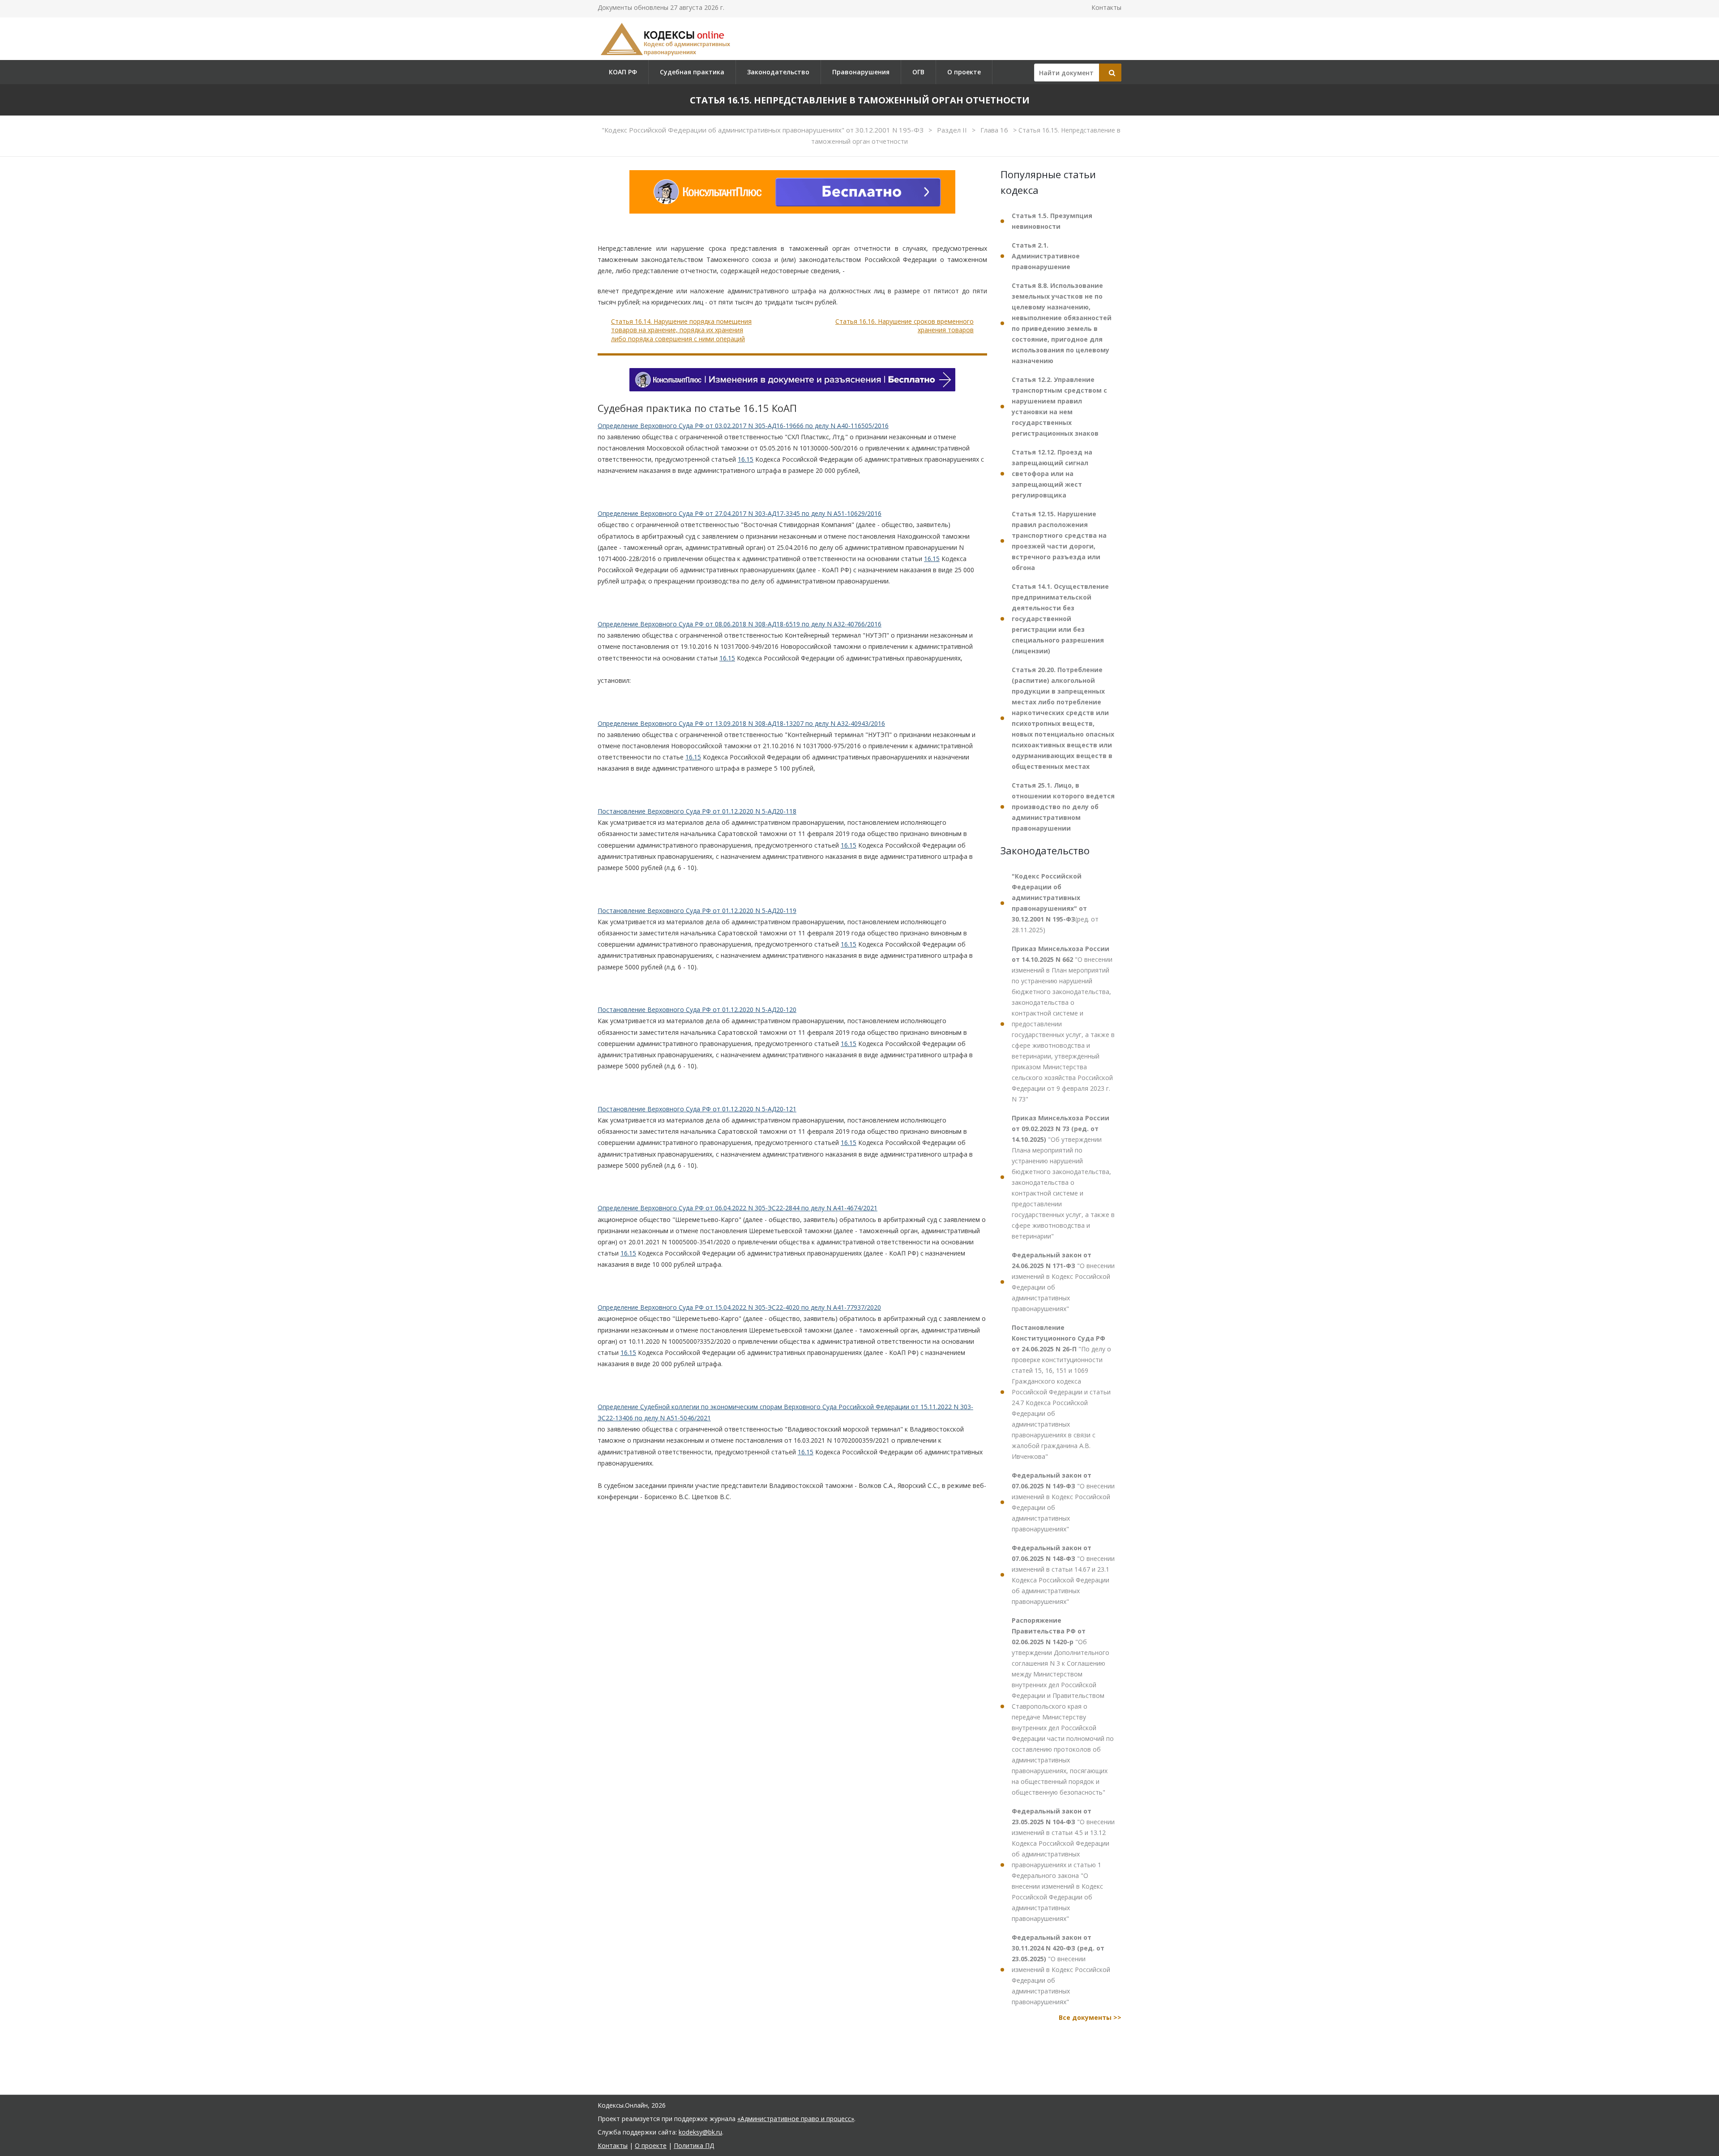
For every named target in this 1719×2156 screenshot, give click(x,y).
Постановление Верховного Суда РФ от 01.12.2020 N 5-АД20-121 (697, 1109)
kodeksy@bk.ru (700, 2132)
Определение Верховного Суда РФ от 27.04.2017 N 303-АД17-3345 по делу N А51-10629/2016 (740, 513)
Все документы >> (1090, 2017)
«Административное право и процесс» (796, 2119)
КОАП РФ (623, 72)
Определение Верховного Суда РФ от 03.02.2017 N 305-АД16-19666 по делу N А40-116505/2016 (743, 426)
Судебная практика (692, 72)
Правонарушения (861, 72)
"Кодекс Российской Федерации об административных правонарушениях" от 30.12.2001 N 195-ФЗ (763, 130)
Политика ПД (694, 2145)
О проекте (964, 72)
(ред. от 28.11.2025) (1055, 903)
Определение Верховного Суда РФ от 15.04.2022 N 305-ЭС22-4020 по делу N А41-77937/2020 (739, 1307)
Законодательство (778, 72)
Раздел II (953, 130)
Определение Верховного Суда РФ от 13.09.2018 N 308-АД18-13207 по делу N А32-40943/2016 (741, 723)
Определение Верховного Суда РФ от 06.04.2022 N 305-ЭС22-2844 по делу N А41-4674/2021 (738, 1208)
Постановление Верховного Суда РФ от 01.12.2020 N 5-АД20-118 (697, 811)
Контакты (1106, 7)
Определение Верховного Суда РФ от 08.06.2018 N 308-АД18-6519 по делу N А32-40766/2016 (740, 624)
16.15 (746, 459)
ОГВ (918, 72)
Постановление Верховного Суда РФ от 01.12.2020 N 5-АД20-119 (697, 911)
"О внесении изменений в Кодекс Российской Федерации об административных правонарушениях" (1063, 1282)
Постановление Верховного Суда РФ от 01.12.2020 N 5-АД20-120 (697, 1009)
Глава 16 (995, 130)
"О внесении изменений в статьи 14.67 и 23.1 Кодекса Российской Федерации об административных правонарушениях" (1063, 1575)
